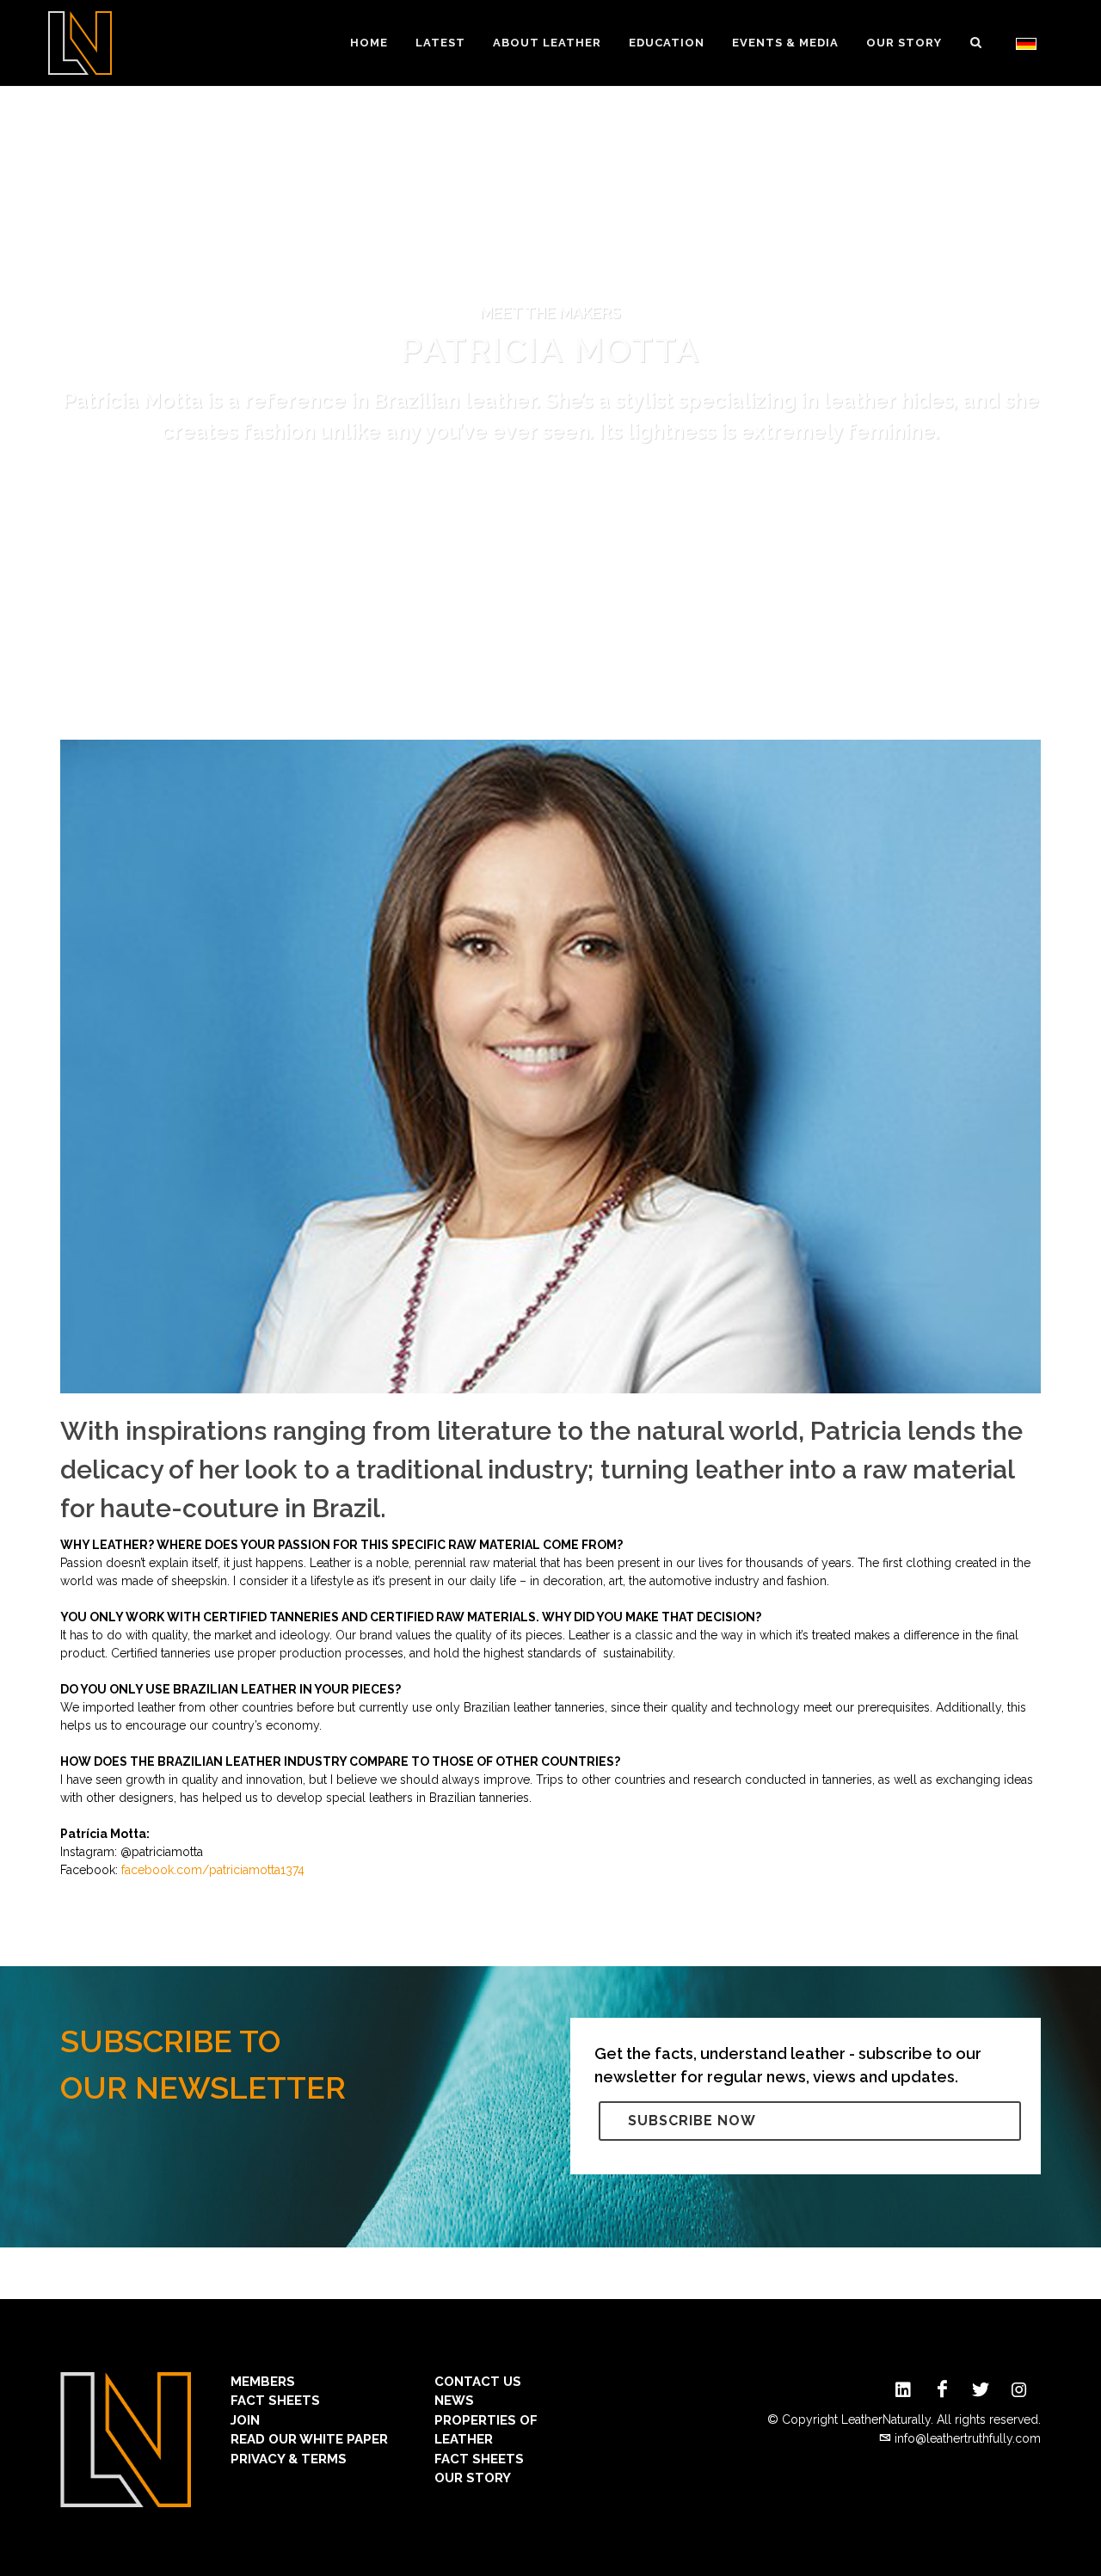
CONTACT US (478, 2382)
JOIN (245, 2420)
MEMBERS (263, 2382)
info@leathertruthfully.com (968, 2438)
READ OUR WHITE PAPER (309, 2439)
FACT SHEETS (275, 2401)
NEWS (454, 2401)
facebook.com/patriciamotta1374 (213, 1870)
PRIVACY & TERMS (289, 2459)
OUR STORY (473, 2478)
